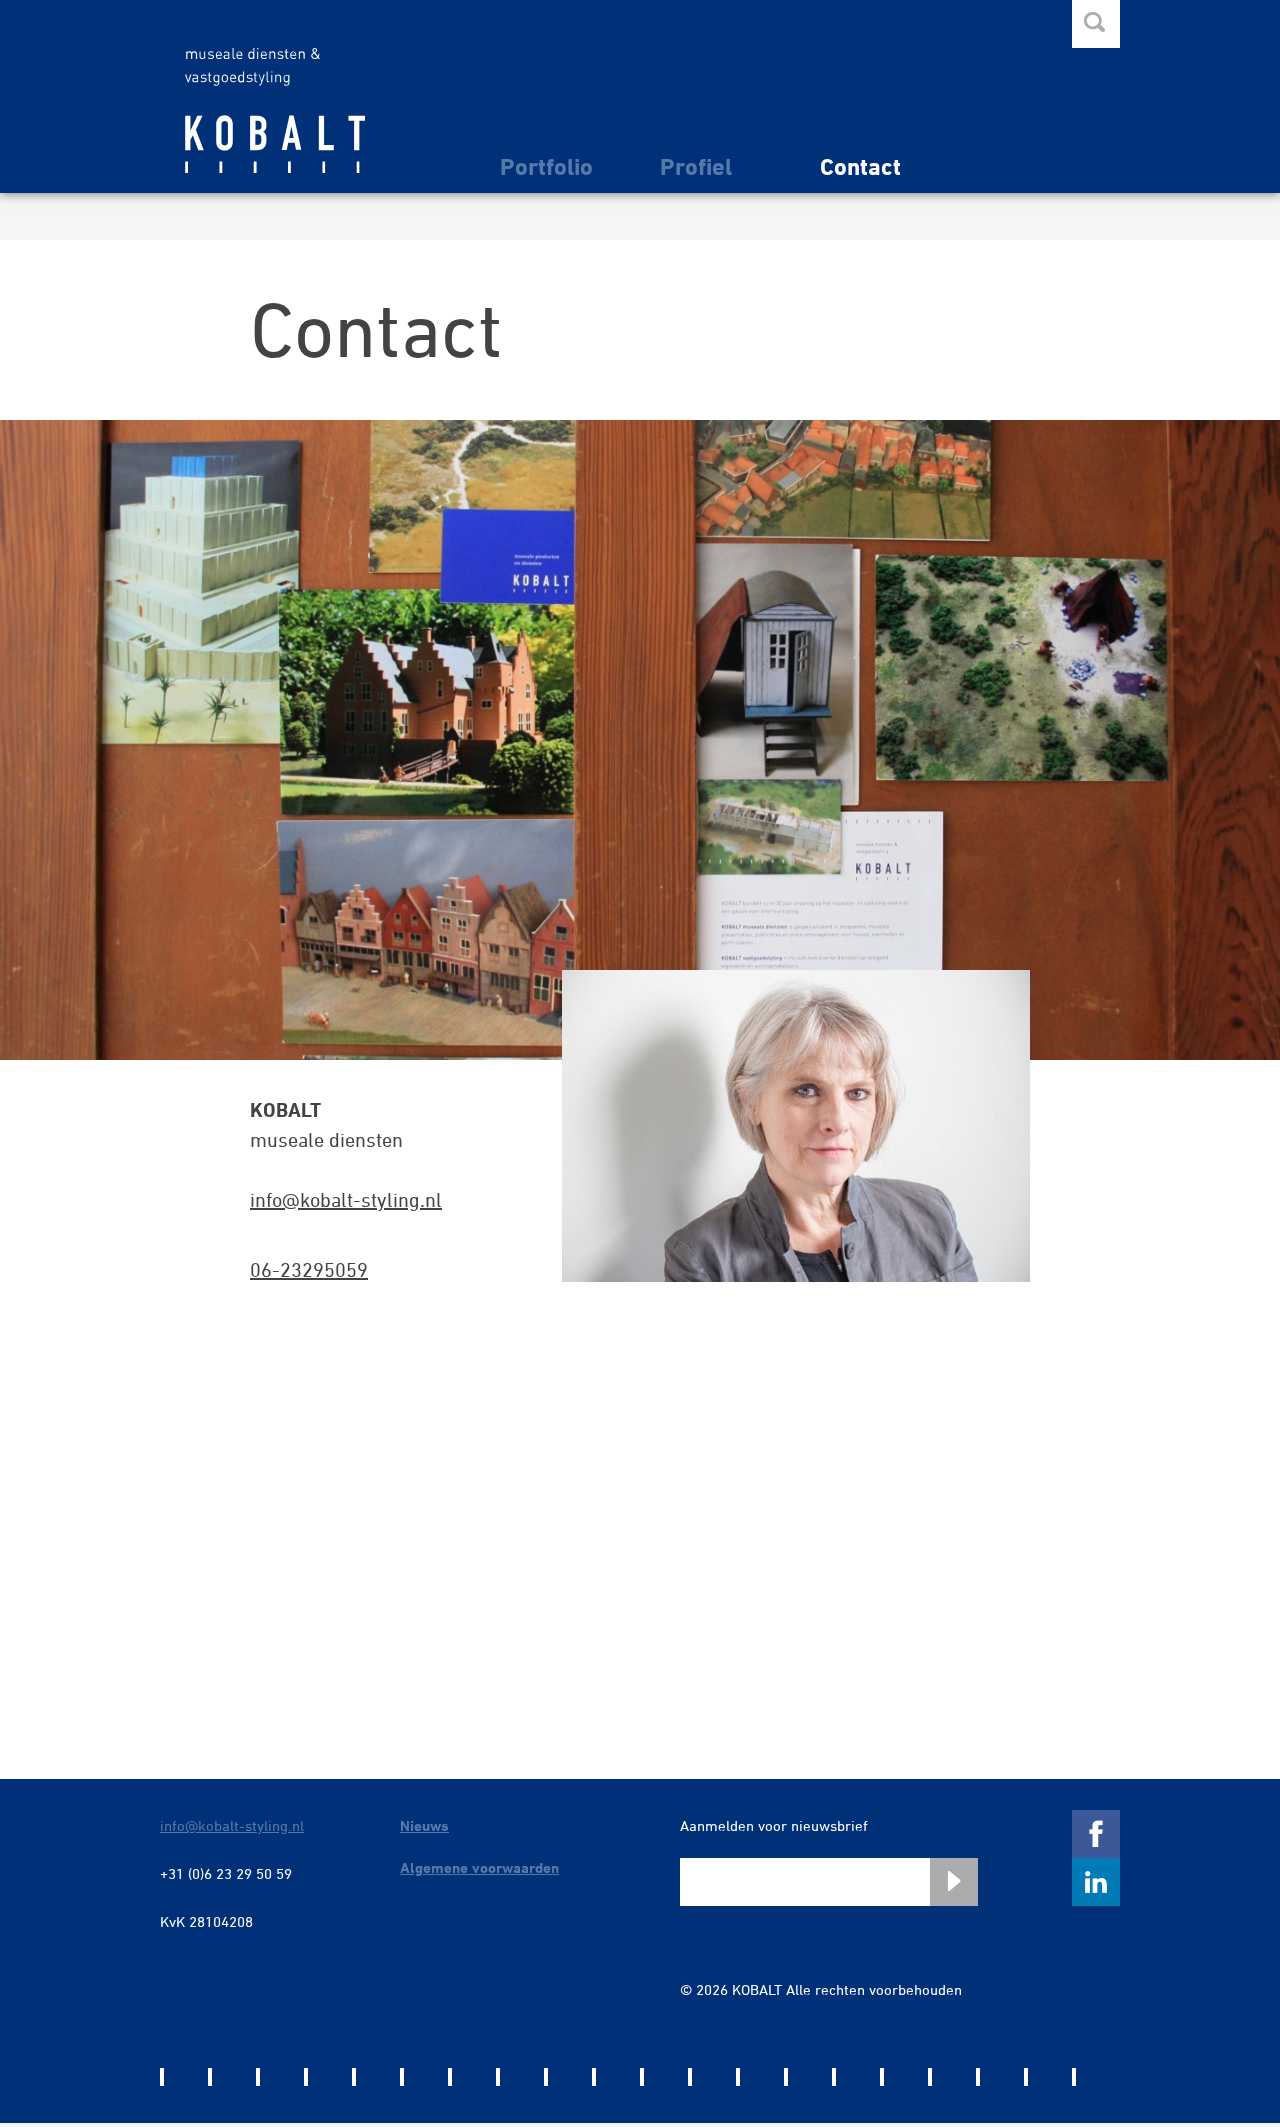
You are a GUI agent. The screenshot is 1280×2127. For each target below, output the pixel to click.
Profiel (696, 166)
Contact (860, 166)
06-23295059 (309, 1269)
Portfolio (546, 166)
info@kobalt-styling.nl (346, 1199)
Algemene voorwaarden (479, 1867)
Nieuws (424, 1825)
